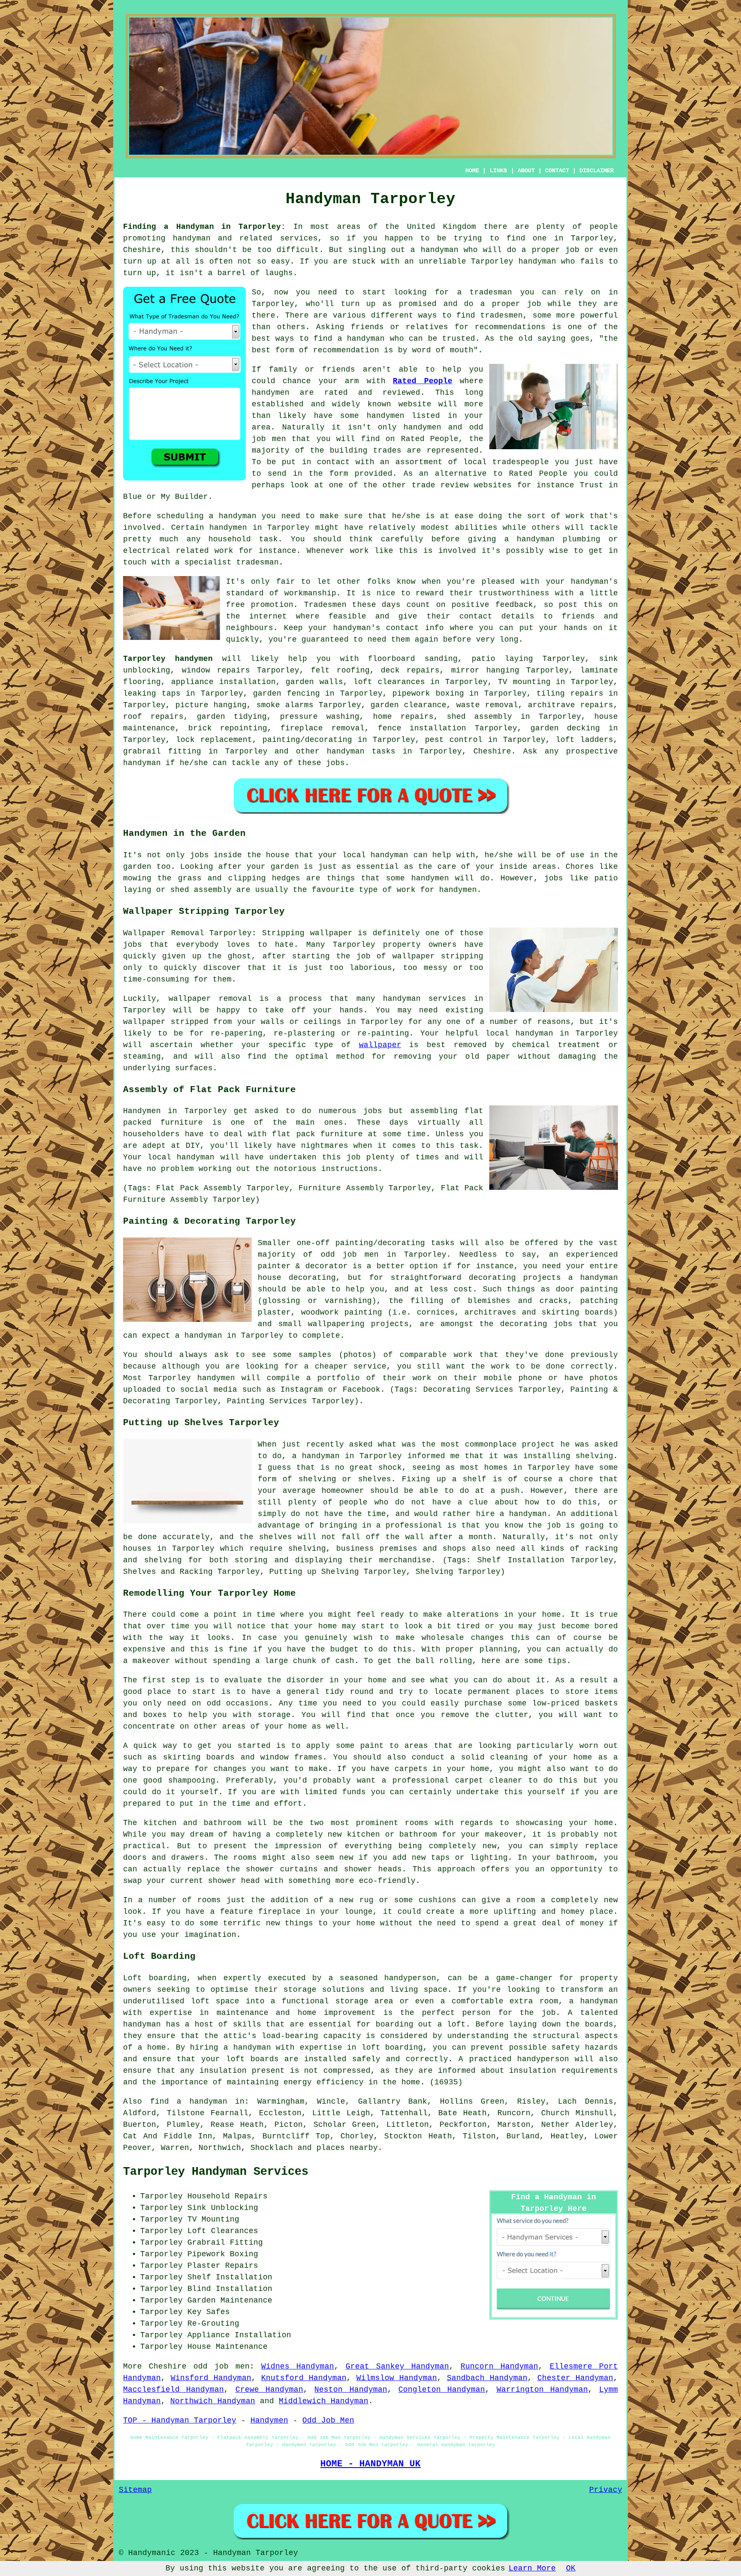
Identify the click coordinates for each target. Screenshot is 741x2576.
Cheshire (492, 751)
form (339, 474)
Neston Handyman (351, 2390)
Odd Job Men (328, 2420)
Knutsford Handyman (304, 2378)
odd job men (221, 2366)
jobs (335, 763)
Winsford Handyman (211, 2378)
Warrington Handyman (542, 2390)
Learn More (532, 2568)
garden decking (565, 728)
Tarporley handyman (514, 261)
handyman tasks (361, 751)
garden (137, 867)
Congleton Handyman (442, 2390)
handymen (386, 416)
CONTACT (557, 171)
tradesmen (502, 315)
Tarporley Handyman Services (216, 2172)
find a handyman (189, 2102)
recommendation (346, 350)
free (235, 605)
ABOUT (526, 171)
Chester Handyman (575, 2378)
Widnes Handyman (298, 2366)
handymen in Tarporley (259, 528)
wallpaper (380, 1045)
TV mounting (524, 682)
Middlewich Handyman (324, 2401)
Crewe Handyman (269, 2390)
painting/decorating (307, 740)
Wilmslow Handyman (397, 2378)
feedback (514, 605)
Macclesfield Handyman (173, 2390)
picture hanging (211, 705)
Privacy (606, 2490)
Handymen (269, 2420)
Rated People (422, 381)
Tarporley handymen (168, 659)
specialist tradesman (232, 562)
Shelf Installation (230, 2277)
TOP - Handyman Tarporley (180, 2420)
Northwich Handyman (213, 2401)
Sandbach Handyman (487, 2378)
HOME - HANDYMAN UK (370, 2464)
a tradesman (485, 292)
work (224, 551)
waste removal (487, 705)
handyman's (357, 628)
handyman (192, 238)
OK (571, 2568)
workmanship (310, 593)
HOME (472, 171)
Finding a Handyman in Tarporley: (204, 227)
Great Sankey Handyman (397, 2366)
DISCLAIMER (596, 171)
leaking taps (152, 694)
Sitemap (135, 2490)
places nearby (347, 2148)
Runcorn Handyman (499, 2366)
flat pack (293, 1134)
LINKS (498, 171)
